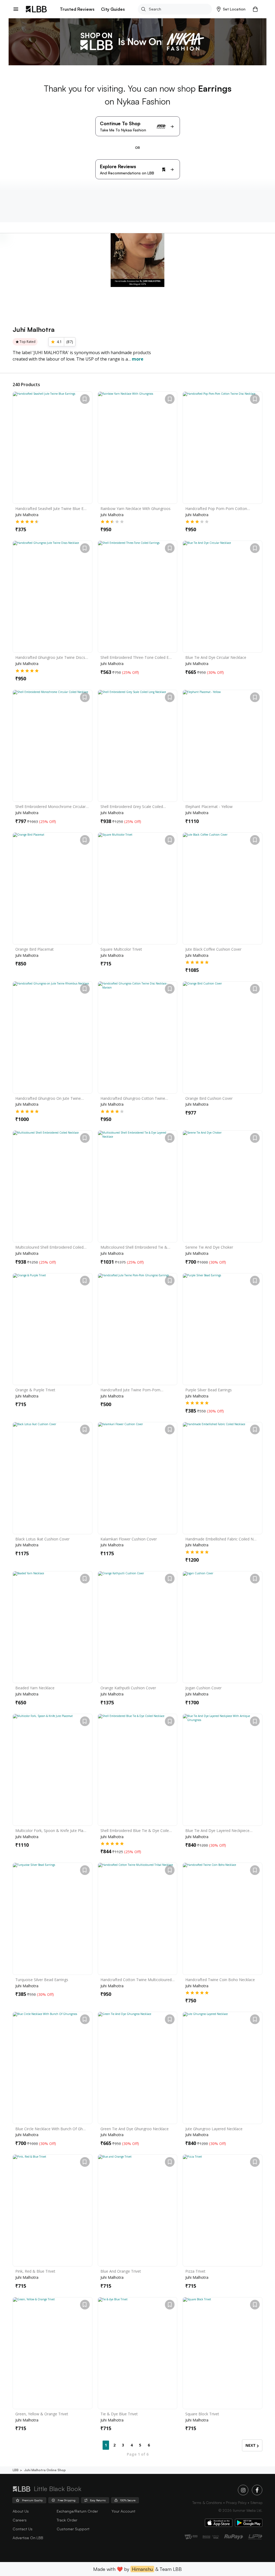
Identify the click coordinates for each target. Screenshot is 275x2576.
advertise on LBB (28, 2538)
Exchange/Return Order (77, 2511)
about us (21, 2511)
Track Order (67, 2520)
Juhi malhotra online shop (45, 2470)
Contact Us (23, 2529)
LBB (16, 2470)
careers (20, 2520)
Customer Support (73, 2529)
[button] (231, 9)
